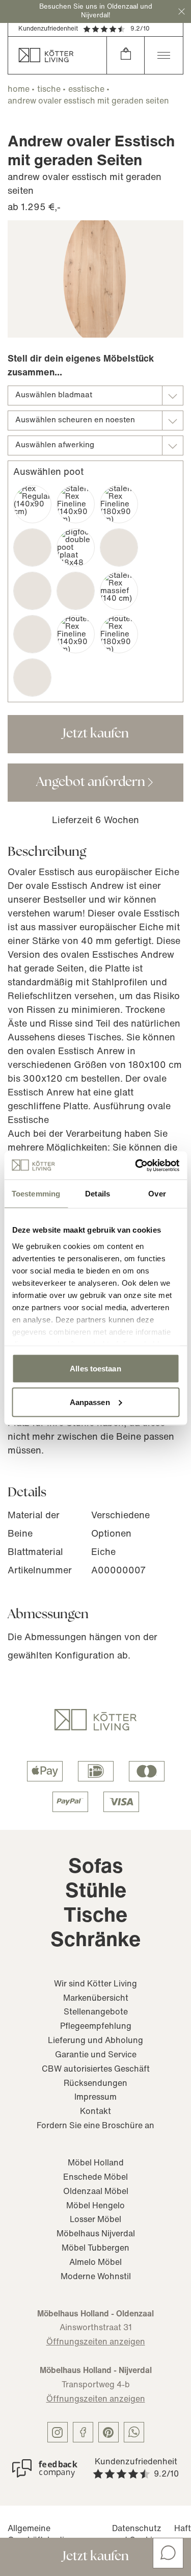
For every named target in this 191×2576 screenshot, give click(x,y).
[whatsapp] (134, 2432)
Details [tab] (98, 1194)
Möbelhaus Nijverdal (96, 2234)
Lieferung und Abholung (95, 2041)
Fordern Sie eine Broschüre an (95, 2126)
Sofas (96, 1868)
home (19, 90)
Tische (95, 1917)
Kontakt (95, 2112)
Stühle (96, 1892)
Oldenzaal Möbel (96, 2192)
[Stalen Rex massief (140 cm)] (119, 591)
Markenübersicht (96, 1999)
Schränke (95, 1941)
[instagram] (58, 2432)
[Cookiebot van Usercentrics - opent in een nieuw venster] (136, 1165)
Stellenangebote (96, 2012)
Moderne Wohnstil (96, 2277)
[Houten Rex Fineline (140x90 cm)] (76, 634)
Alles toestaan (95, 1369)
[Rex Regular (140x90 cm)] (32, 504)
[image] (95, 279)
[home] (57, 55)
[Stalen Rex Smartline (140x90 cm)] (119, 547)
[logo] (95, 1720)
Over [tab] (157, 1194)
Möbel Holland (96, 2163)
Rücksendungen (95, 2084)
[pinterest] (108, 2432)
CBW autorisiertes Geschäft (96, 2070)
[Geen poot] (32, 678)
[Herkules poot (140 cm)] (32, 591)
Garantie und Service (96, 2055)
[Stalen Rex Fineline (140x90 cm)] (76, 504)
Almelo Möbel (95, 2263)
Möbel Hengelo (95, 2206)
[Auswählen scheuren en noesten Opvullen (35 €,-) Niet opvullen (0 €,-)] (95, 420)
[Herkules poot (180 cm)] (76, 591)
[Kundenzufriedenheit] (45, 2468)
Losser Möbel (95, 2220)
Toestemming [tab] (36, 1194)
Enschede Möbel (95, 2178)
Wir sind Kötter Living (95, 1984)
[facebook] (83, 2432)
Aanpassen (90, 1402)
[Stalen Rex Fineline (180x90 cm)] (119, 504)
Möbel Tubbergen (95, 2249)
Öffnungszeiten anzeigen (96, 2342)
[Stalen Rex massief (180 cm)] (32, 634)
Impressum (95, 2098)
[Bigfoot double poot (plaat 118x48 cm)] (76, 547)
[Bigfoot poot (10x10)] (32, 547)
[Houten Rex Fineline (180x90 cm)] (119, 634)
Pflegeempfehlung (96, 2027)
